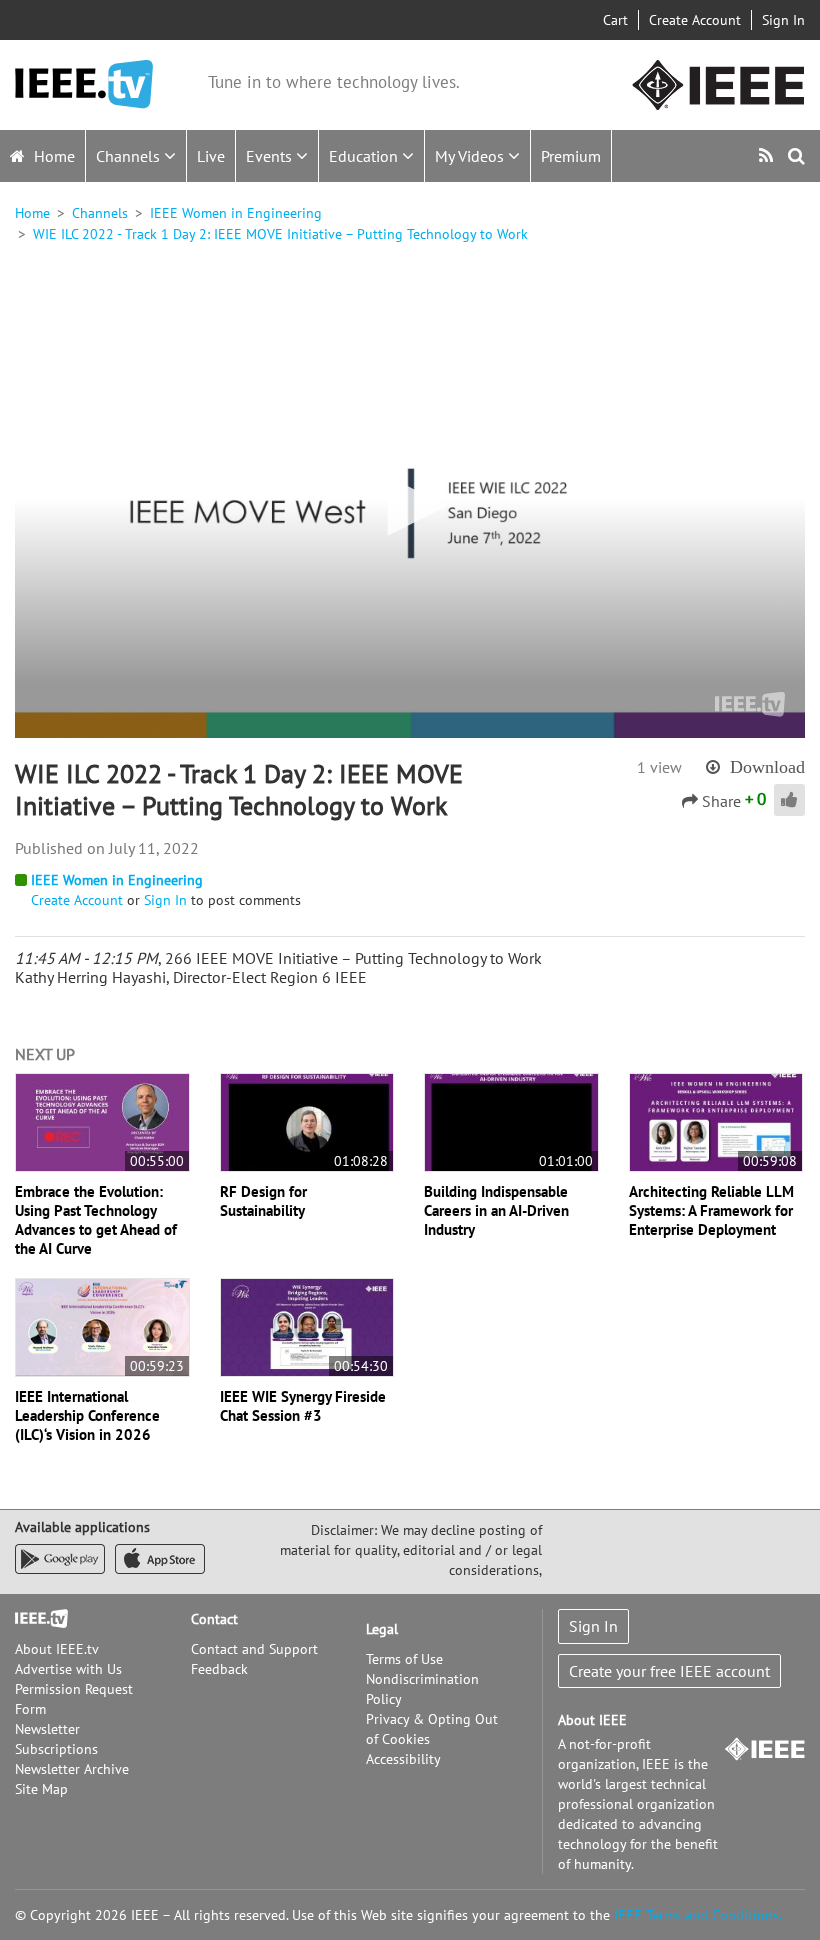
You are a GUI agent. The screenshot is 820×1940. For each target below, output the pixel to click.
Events (271, 156)
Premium (571, 156)
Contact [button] (214, 1619)
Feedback (219, 1669)
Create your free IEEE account (669, 1671)
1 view (659, 767)
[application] (410, 508)
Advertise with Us (68, 1669)
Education (365, 156)
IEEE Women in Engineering (236, 213)
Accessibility (403, 1759)
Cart (615, 20)
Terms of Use (404, 1659)
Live (211, 156)
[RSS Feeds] (768, 155)
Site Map (41, 1789)
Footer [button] (35, 1619)
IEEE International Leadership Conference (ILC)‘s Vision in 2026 (87, 1415)
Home (52, 156)
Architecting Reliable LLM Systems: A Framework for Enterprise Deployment (711, 1210)
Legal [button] (382, 1629)
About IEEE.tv (57, 1649)
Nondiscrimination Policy (422, 1689)
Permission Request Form (74, 1699)
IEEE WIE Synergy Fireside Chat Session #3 (303, 1406)
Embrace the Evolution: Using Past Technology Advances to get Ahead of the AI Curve (96, 1220)
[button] (410, 506)
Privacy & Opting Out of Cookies (432, 1729)
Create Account (695, 20)
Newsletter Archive (72, 1769)
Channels (130, 156)
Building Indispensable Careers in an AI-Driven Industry (496, 1210)
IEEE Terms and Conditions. (698, 1915)
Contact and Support (254, 1649)
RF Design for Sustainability (263, 1201)
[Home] (84, 84)
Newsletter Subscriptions (56, 1739)
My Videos (471, 156)
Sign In (783, 20)
